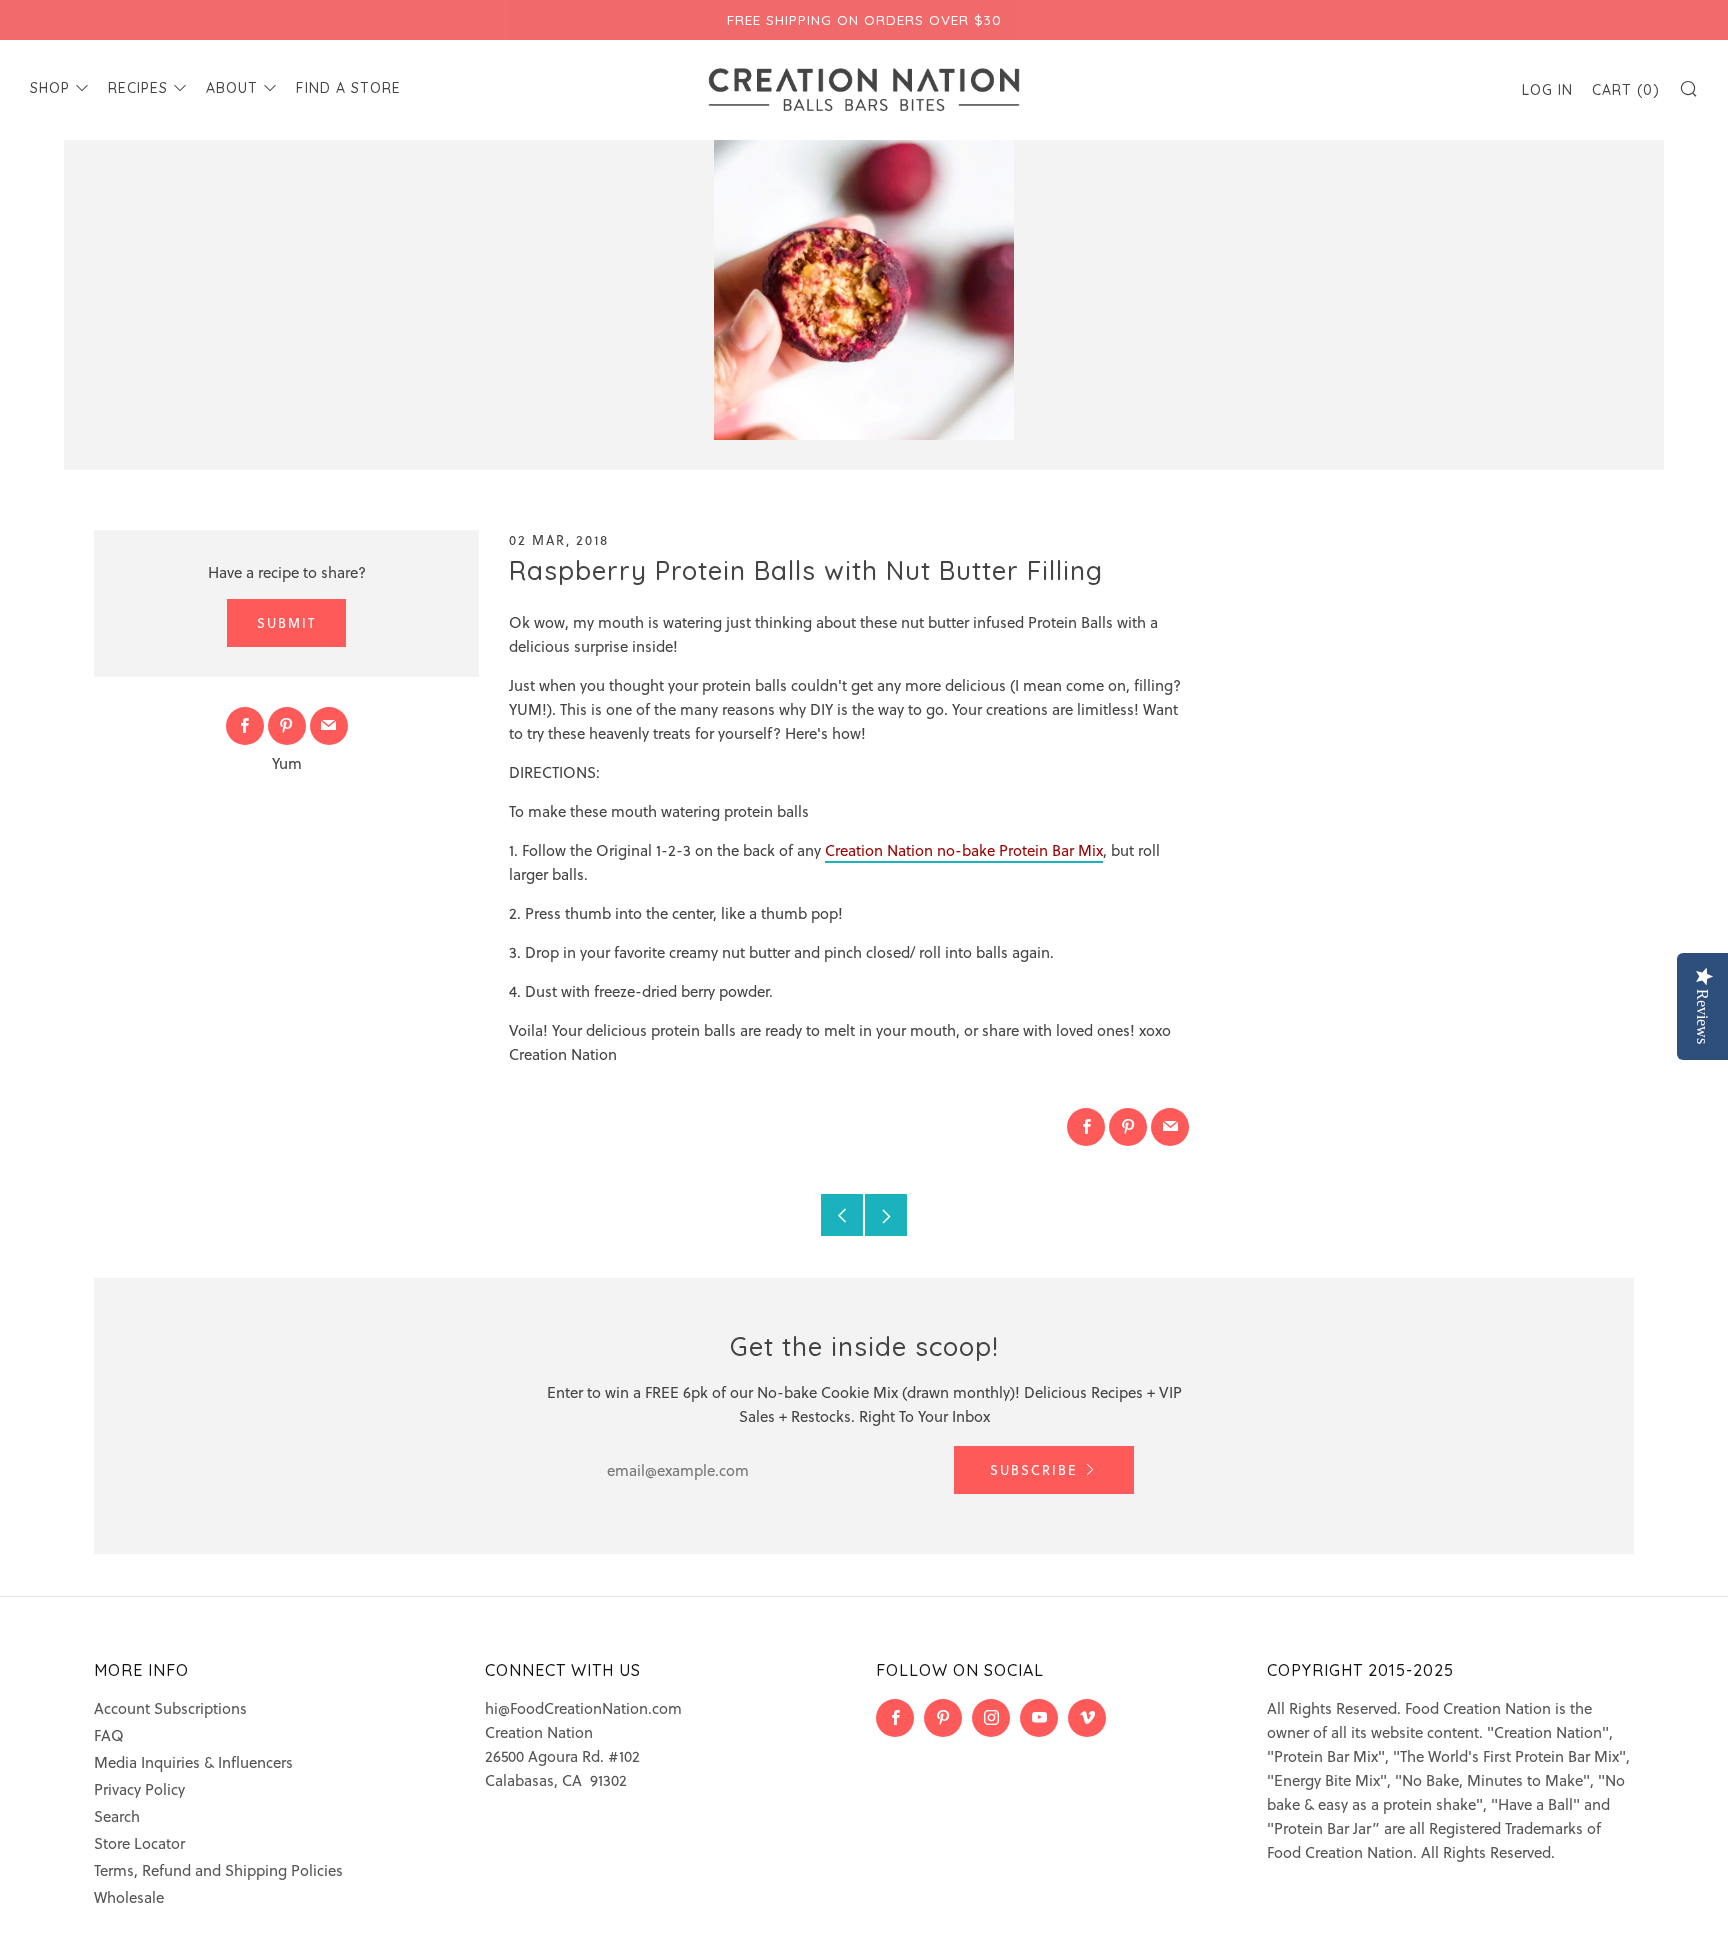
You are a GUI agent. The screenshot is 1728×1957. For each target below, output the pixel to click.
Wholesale (129, 1897)
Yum (287, 763)
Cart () (1626, 90)
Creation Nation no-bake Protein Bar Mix (964, 850)
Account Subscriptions (170, 1708)
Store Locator (139, 1843)
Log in (1547, 90)
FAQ (109, 1735)
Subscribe (1034, 1469)
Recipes (138, 88)
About (232, 88)
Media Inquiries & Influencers (193, 1762)
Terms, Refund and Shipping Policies (218, 1870)
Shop (50, 88)
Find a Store (348, 88)
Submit (286, 622)
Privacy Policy (139, 1789)
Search (117, 1816)
